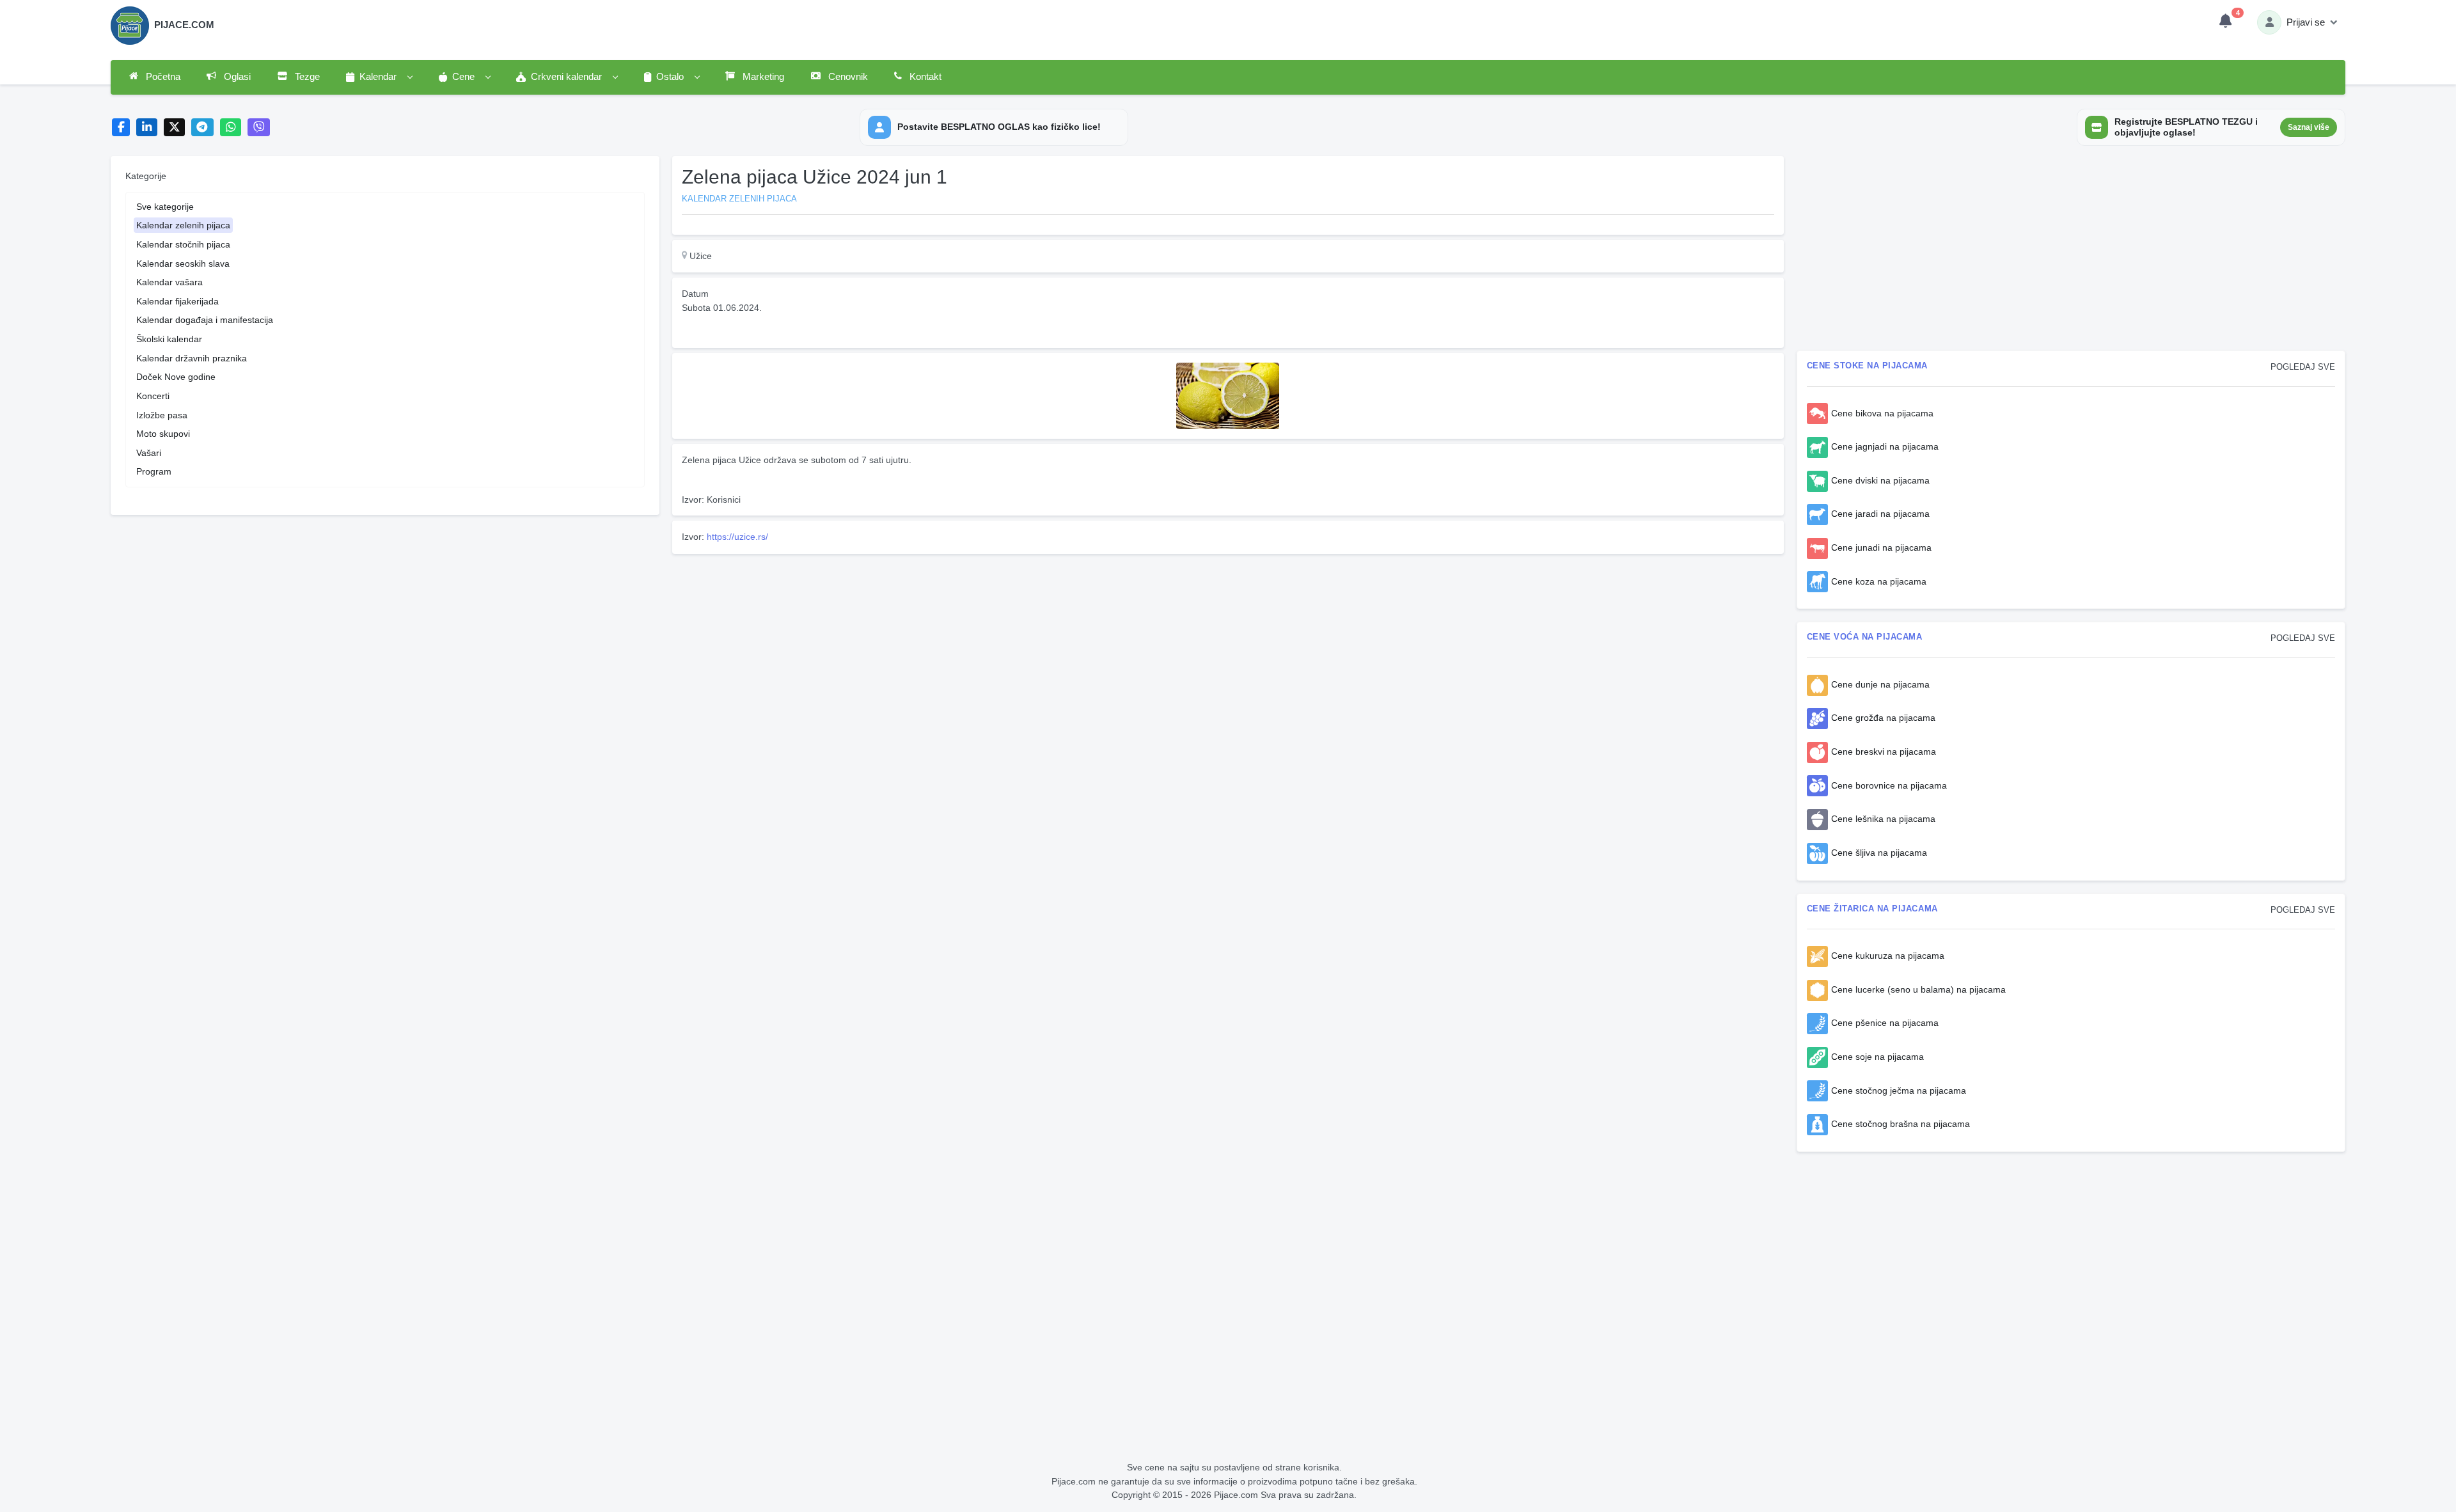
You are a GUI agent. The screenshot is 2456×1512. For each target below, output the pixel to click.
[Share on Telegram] (203, 128)
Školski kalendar (169, 339)
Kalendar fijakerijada (177, 301)
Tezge (306, 77)
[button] (379, 77)
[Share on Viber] (259, 128)
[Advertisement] (1056, 649)
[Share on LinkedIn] (147, 128)
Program (154, 471)
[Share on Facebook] (121, 128)
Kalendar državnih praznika (192, 358)
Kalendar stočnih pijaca (183, 244)
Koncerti (153, 396)
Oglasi (236, 77)
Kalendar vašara (169, 282)
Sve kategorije (165, 207)
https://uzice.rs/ (737, 537)
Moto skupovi (163, 434)
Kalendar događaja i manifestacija (205, 320)
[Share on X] (174, 128)
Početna (162, 77)
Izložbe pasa (162, 415)
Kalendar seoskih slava (183, 264)
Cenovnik (847, 77)
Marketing (762, 77)
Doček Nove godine (176, 377)
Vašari (149, 453)
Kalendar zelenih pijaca (183, 225)
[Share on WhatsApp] (231, 128)
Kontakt (924, 77)
